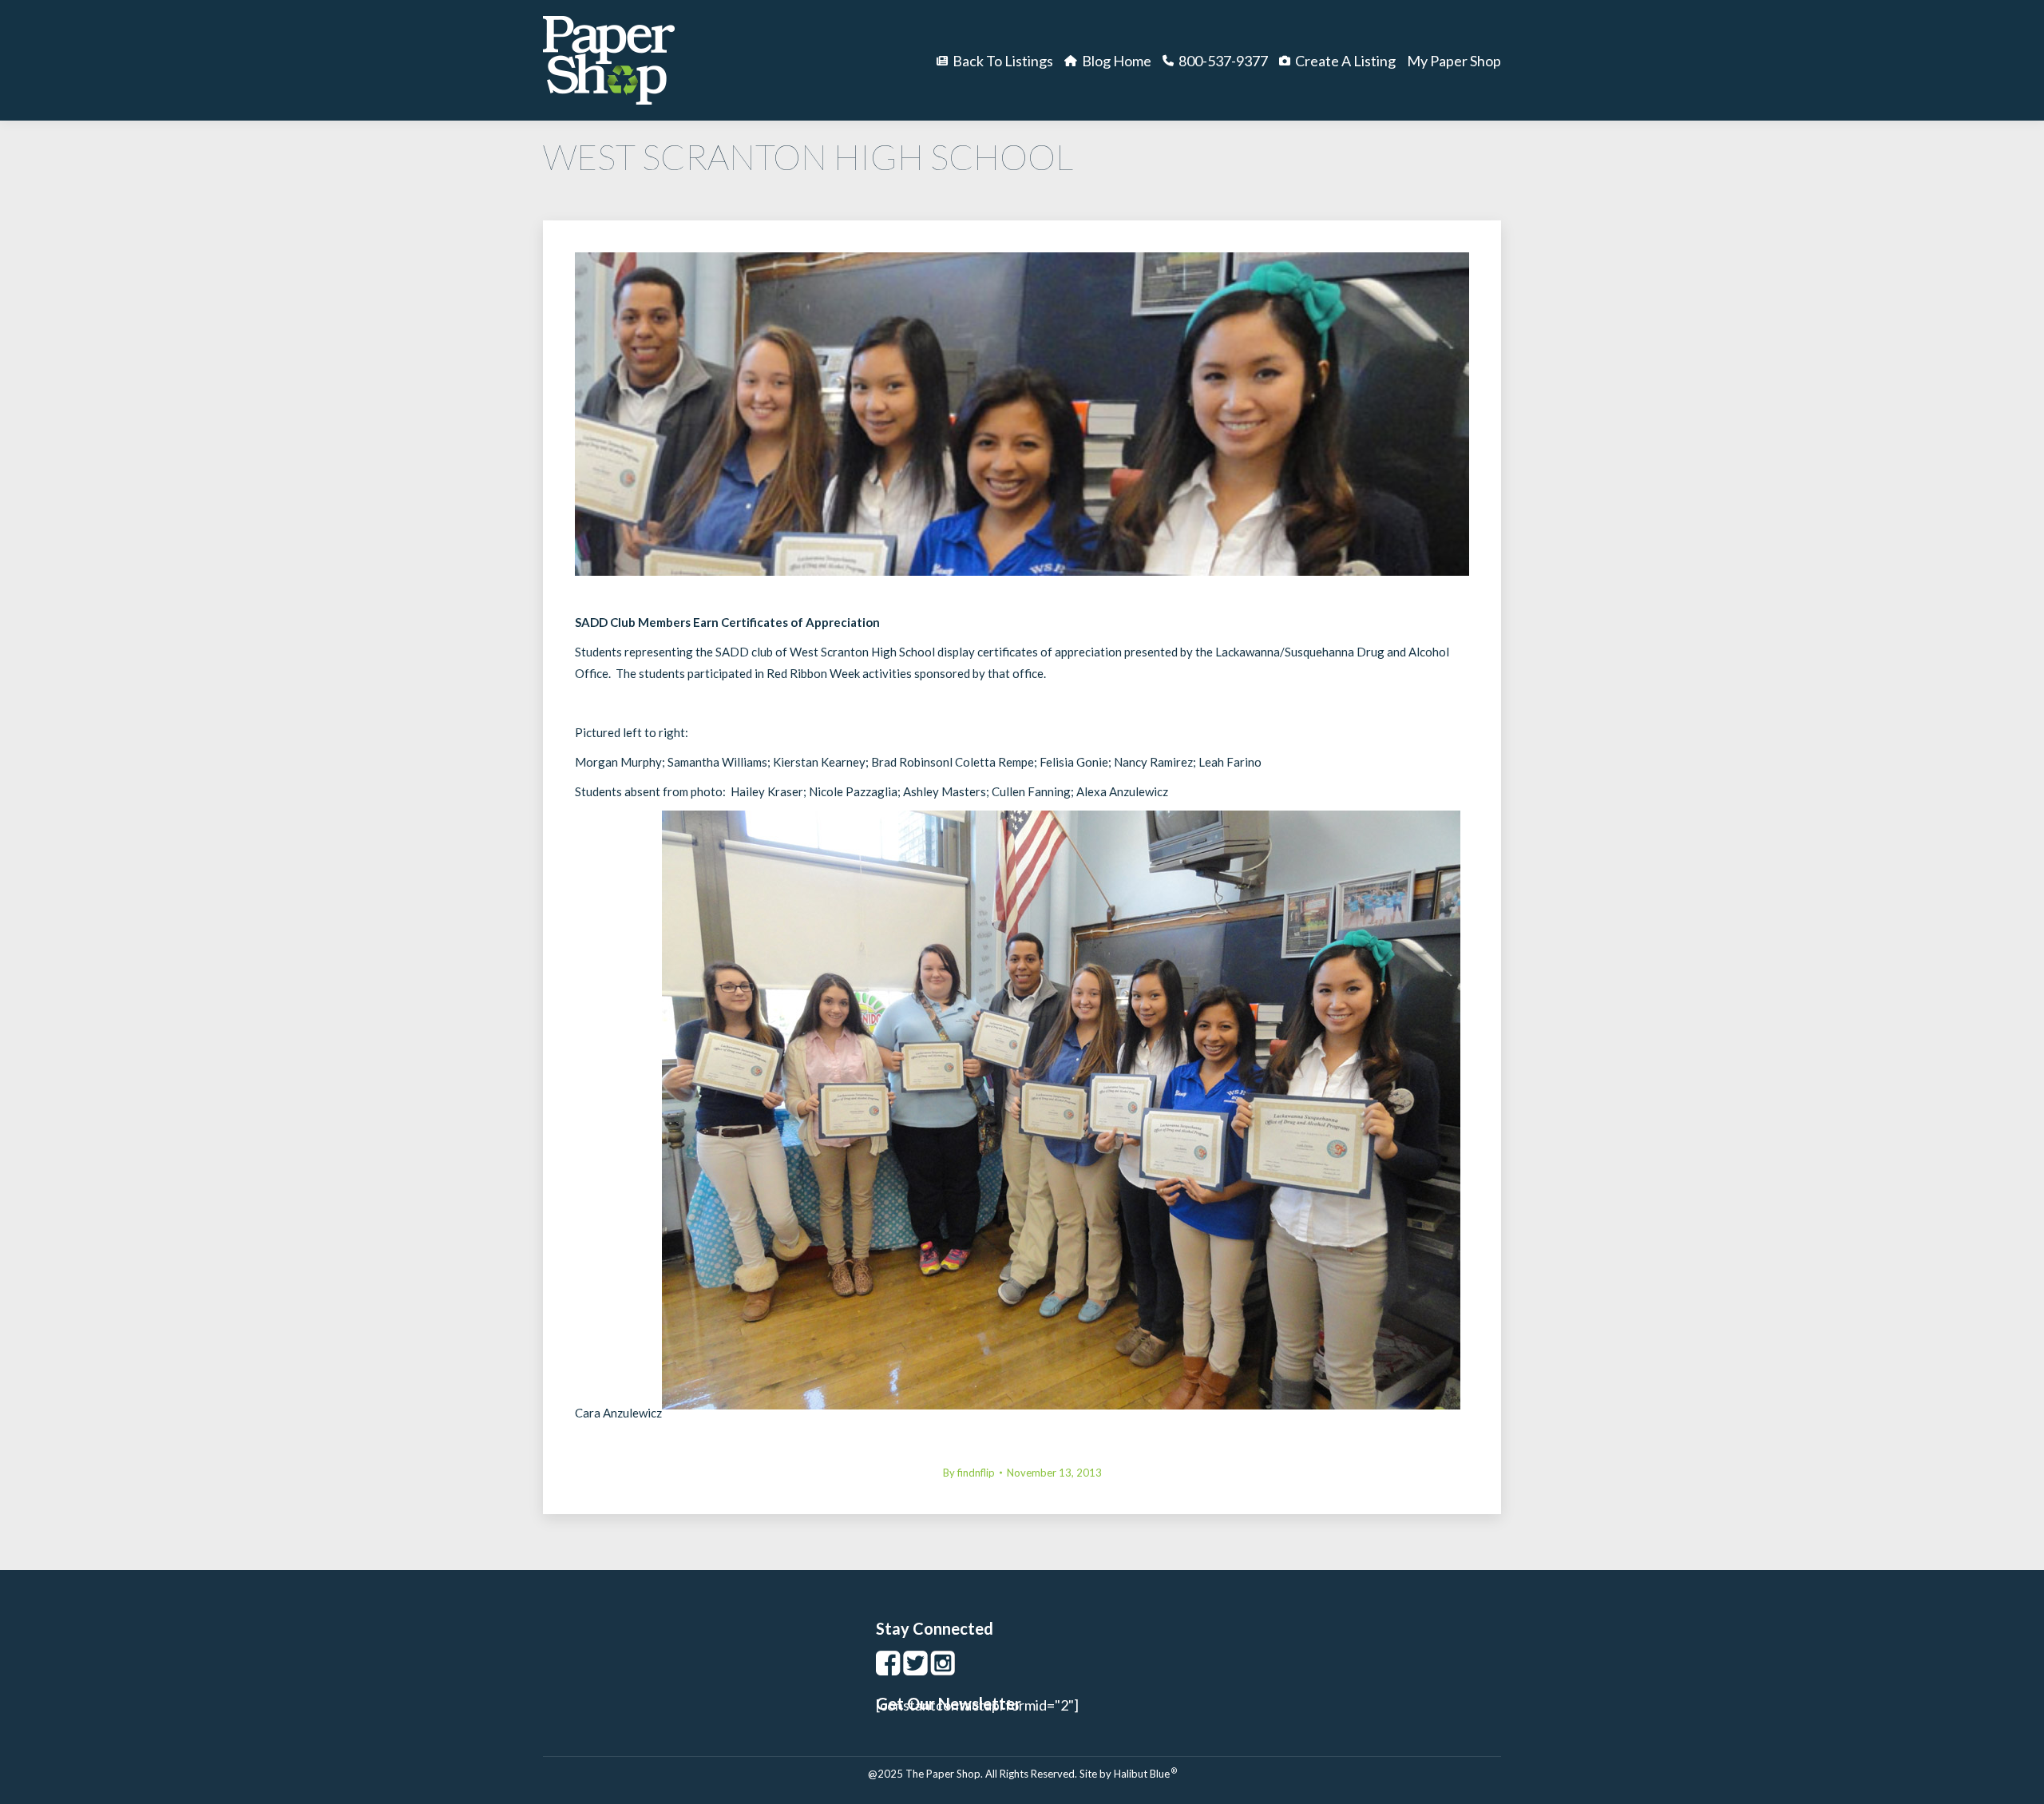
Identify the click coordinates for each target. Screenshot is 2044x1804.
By (969, 1473)
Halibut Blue (1145, 1774)
